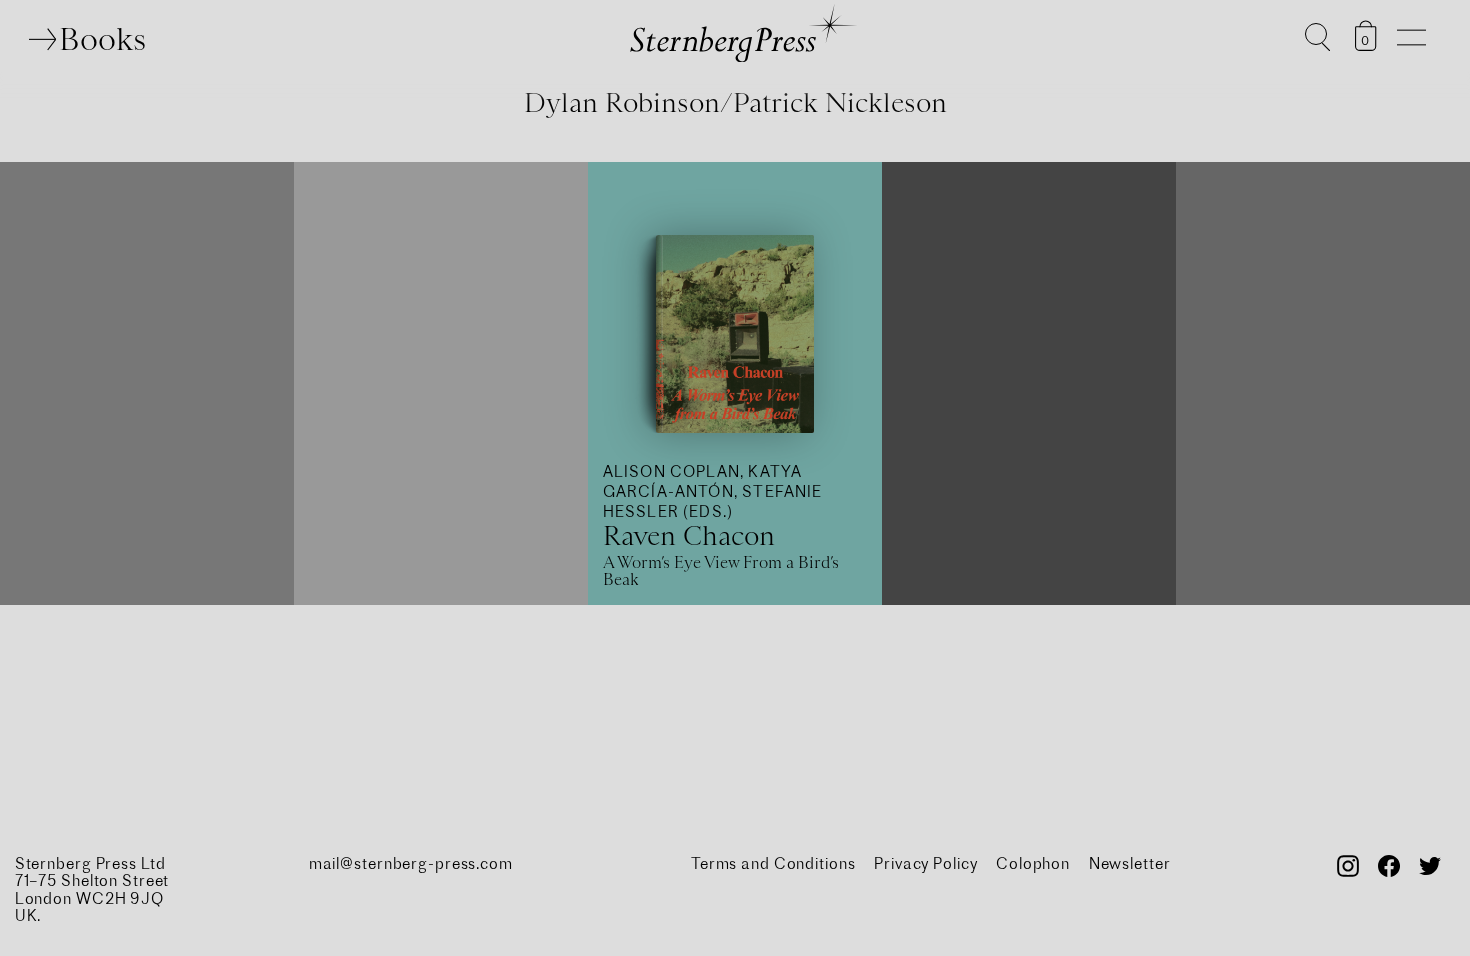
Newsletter (1130, 863)
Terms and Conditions (773, 863)
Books (102, 39)
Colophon (1033, 863)
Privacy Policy (925, 863)
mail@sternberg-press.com (411, 863)
